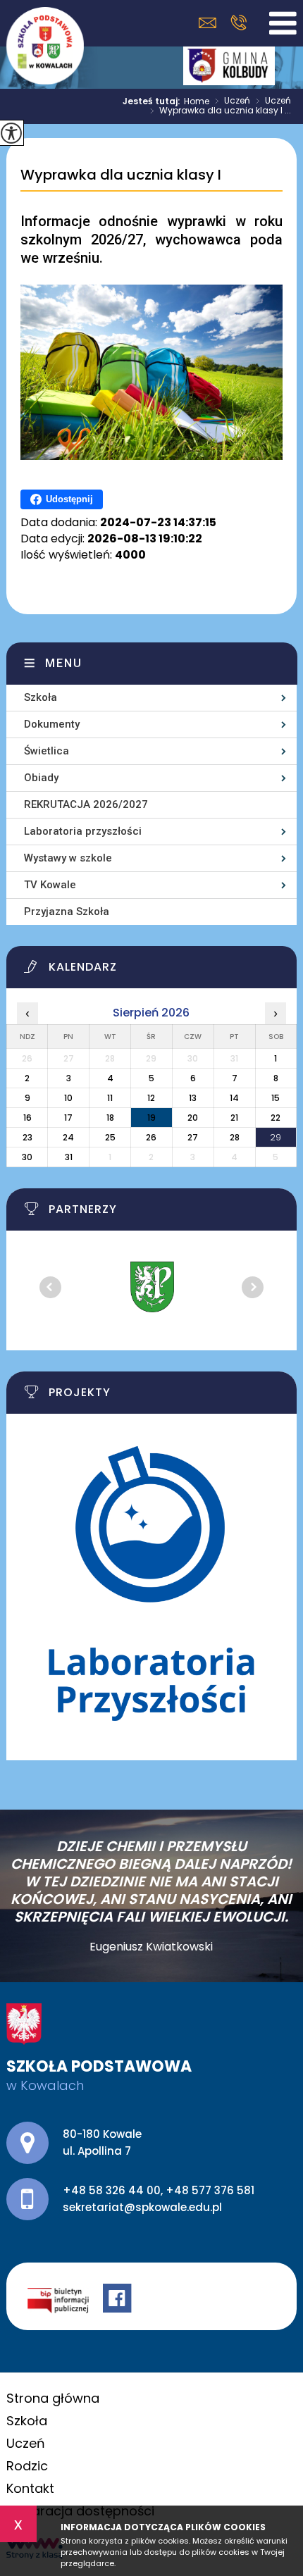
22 (276, 1118)
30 (27, 1157)
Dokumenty (52, 724)
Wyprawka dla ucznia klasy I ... (221, 111)
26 (151, 1137)
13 (193, 1098)
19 (151, 1118)
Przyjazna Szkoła (67, 911)
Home (197, 101)
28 (235, 1137)
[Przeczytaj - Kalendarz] (161, 971)
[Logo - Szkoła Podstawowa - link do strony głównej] (45, 46)
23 (27, 1137)
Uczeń (233, 101)
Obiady (41, 778)
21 (234, 1118)
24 (68, 1137)
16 (27, 1118)
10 (68, 1098)
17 (68, 1118)
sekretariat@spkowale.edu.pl (211, 23)
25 (110, 1137)
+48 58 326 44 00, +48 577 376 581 (239, 23)
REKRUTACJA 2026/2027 (86, 804)
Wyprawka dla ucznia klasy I (121, 175)
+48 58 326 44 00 (112, 2190)
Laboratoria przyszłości (83, 831)
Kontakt (30, 2488)
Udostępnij (69, 499)
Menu (64, 663)
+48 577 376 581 (210, 2190)
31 (69, 1157)
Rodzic (27, 2466)
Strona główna (53, 2398)
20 (193, 1118)
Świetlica (47, 751)
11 (110, 1098)
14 (234, 1098)
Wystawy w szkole (68, 858)
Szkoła (41, 697)
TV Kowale (50, 885)
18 (110, 1118)
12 (151, 1098)
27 (193, 1137)
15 (276, 1098)
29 (276, 1137)
